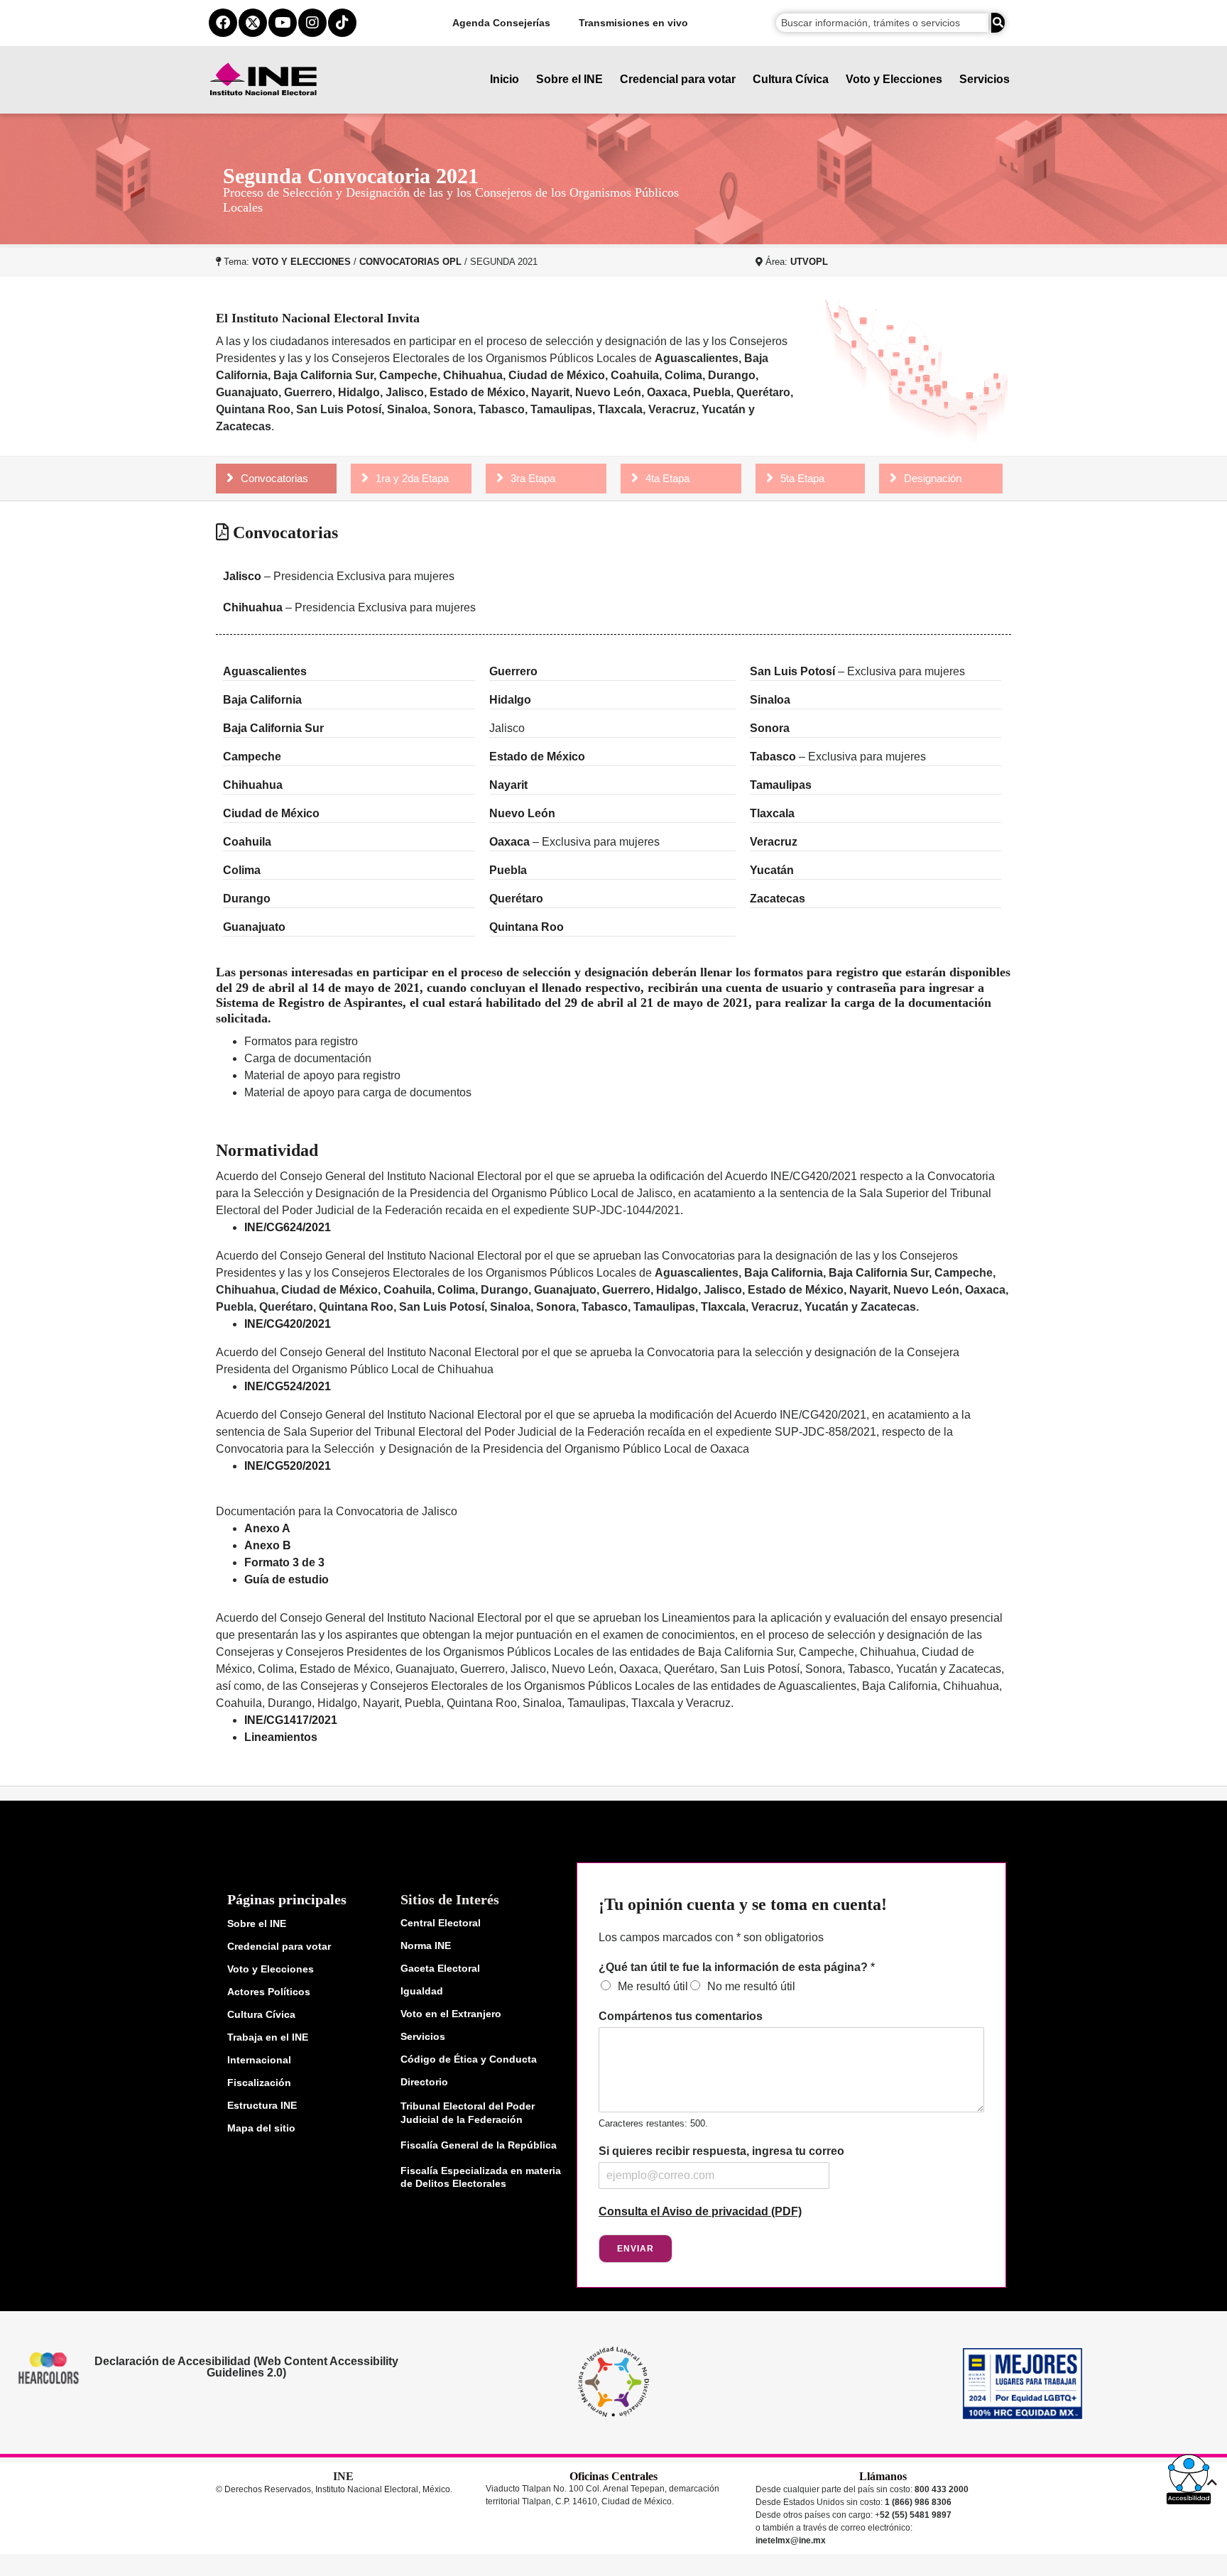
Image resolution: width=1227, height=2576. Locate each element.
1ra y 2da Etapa (412, 478)
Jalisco (242, 576)
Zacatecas (778, 899)
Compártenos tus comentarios (681, 2016)
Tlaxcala (772, 813)
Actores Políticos (269, 1992)
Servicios (985, 79)
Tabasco (773, 757)
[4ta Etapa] (635, 478)
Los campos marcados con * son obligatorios (711, 1937)
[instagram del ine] (312, 23)
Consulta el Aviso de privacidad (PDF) (700, 2211)
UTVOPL (809, 262)
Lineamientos (281, 1737)
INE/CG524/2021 (288, 1386)
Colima (242, 870)
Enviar (636, 2249)
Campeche (253, 757)
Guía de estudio (287, 1579)
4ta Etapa (667, 478)
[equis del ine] (253, 23)
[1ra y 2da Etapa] (365, 478)
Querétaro (516, 899)
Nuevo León (522, 813)
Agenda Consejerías (501, 23)
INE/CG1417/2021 (291, 1720)
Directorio (424, 2082)
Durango (247, 899)
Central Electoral (441, 1923)
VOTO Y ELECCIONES (301, 262)
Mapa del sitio (261, 2128)
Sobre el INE (569, 79)
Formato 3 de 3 (284, 1562)
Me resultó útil (653, 1986)
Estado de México (537, 757)
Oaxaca (509, 842)
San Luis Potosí (792, 671)
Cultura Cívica (791, 79)
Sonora (770, 728)
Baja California (264, 700)
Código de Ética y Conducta (469, 2059)
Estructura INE (262, 2105)
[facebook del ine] (223, 23)
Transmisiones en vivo (633, 23)
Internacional (259, 2060)
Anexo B (268, 1545)
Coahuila (247, 842)
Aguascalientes (265, 671)
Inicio (505, 79)
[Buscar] (998, 23)
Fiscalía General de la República (479, 2145)
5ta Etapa (802, 478)
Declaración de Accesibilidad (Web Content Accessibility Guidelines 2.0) (246, 2367)
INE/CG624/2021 (288, 1227)
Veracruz (774, 842)
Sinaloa (770, 700)
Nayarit (508, 785)
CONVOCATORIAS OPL (410, 262)
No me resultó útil (751, 1986)
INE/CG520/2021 (288, 1466)
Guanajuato (254, 927)
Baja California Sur (275, 728)
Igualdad (422, 1991)
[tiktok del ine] (342, 23)
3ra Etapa (533, 478)
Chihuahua (253, 607)
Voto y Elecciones (894, 79)
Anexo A (267, 1528)
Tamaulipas (781, 785)
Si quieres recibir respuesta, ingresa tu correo (721, 2151)
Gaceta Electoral (440, 1968)
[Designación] (893, 478)
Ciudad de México (271, 813)
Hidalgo (510, 700)
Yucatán (772, 870)
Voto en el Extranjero (451, 2014)
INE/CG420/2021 (288, 1324)
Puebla (508, 870)
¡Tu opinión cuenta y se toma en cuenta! (743, 1904)
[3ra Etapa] (500, 478)
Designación (933, 478)
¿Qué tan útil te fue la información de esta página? (737, 1967)
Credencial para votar (678, 79)
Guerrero (513, 671)
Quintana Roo (527, 927)
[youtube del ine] (283, 23)
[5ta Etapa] (770, 478)
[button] (1189, 2479)
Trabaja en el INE (268, 2037)
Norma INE (426, 1945)
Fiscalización (259, 2083)
